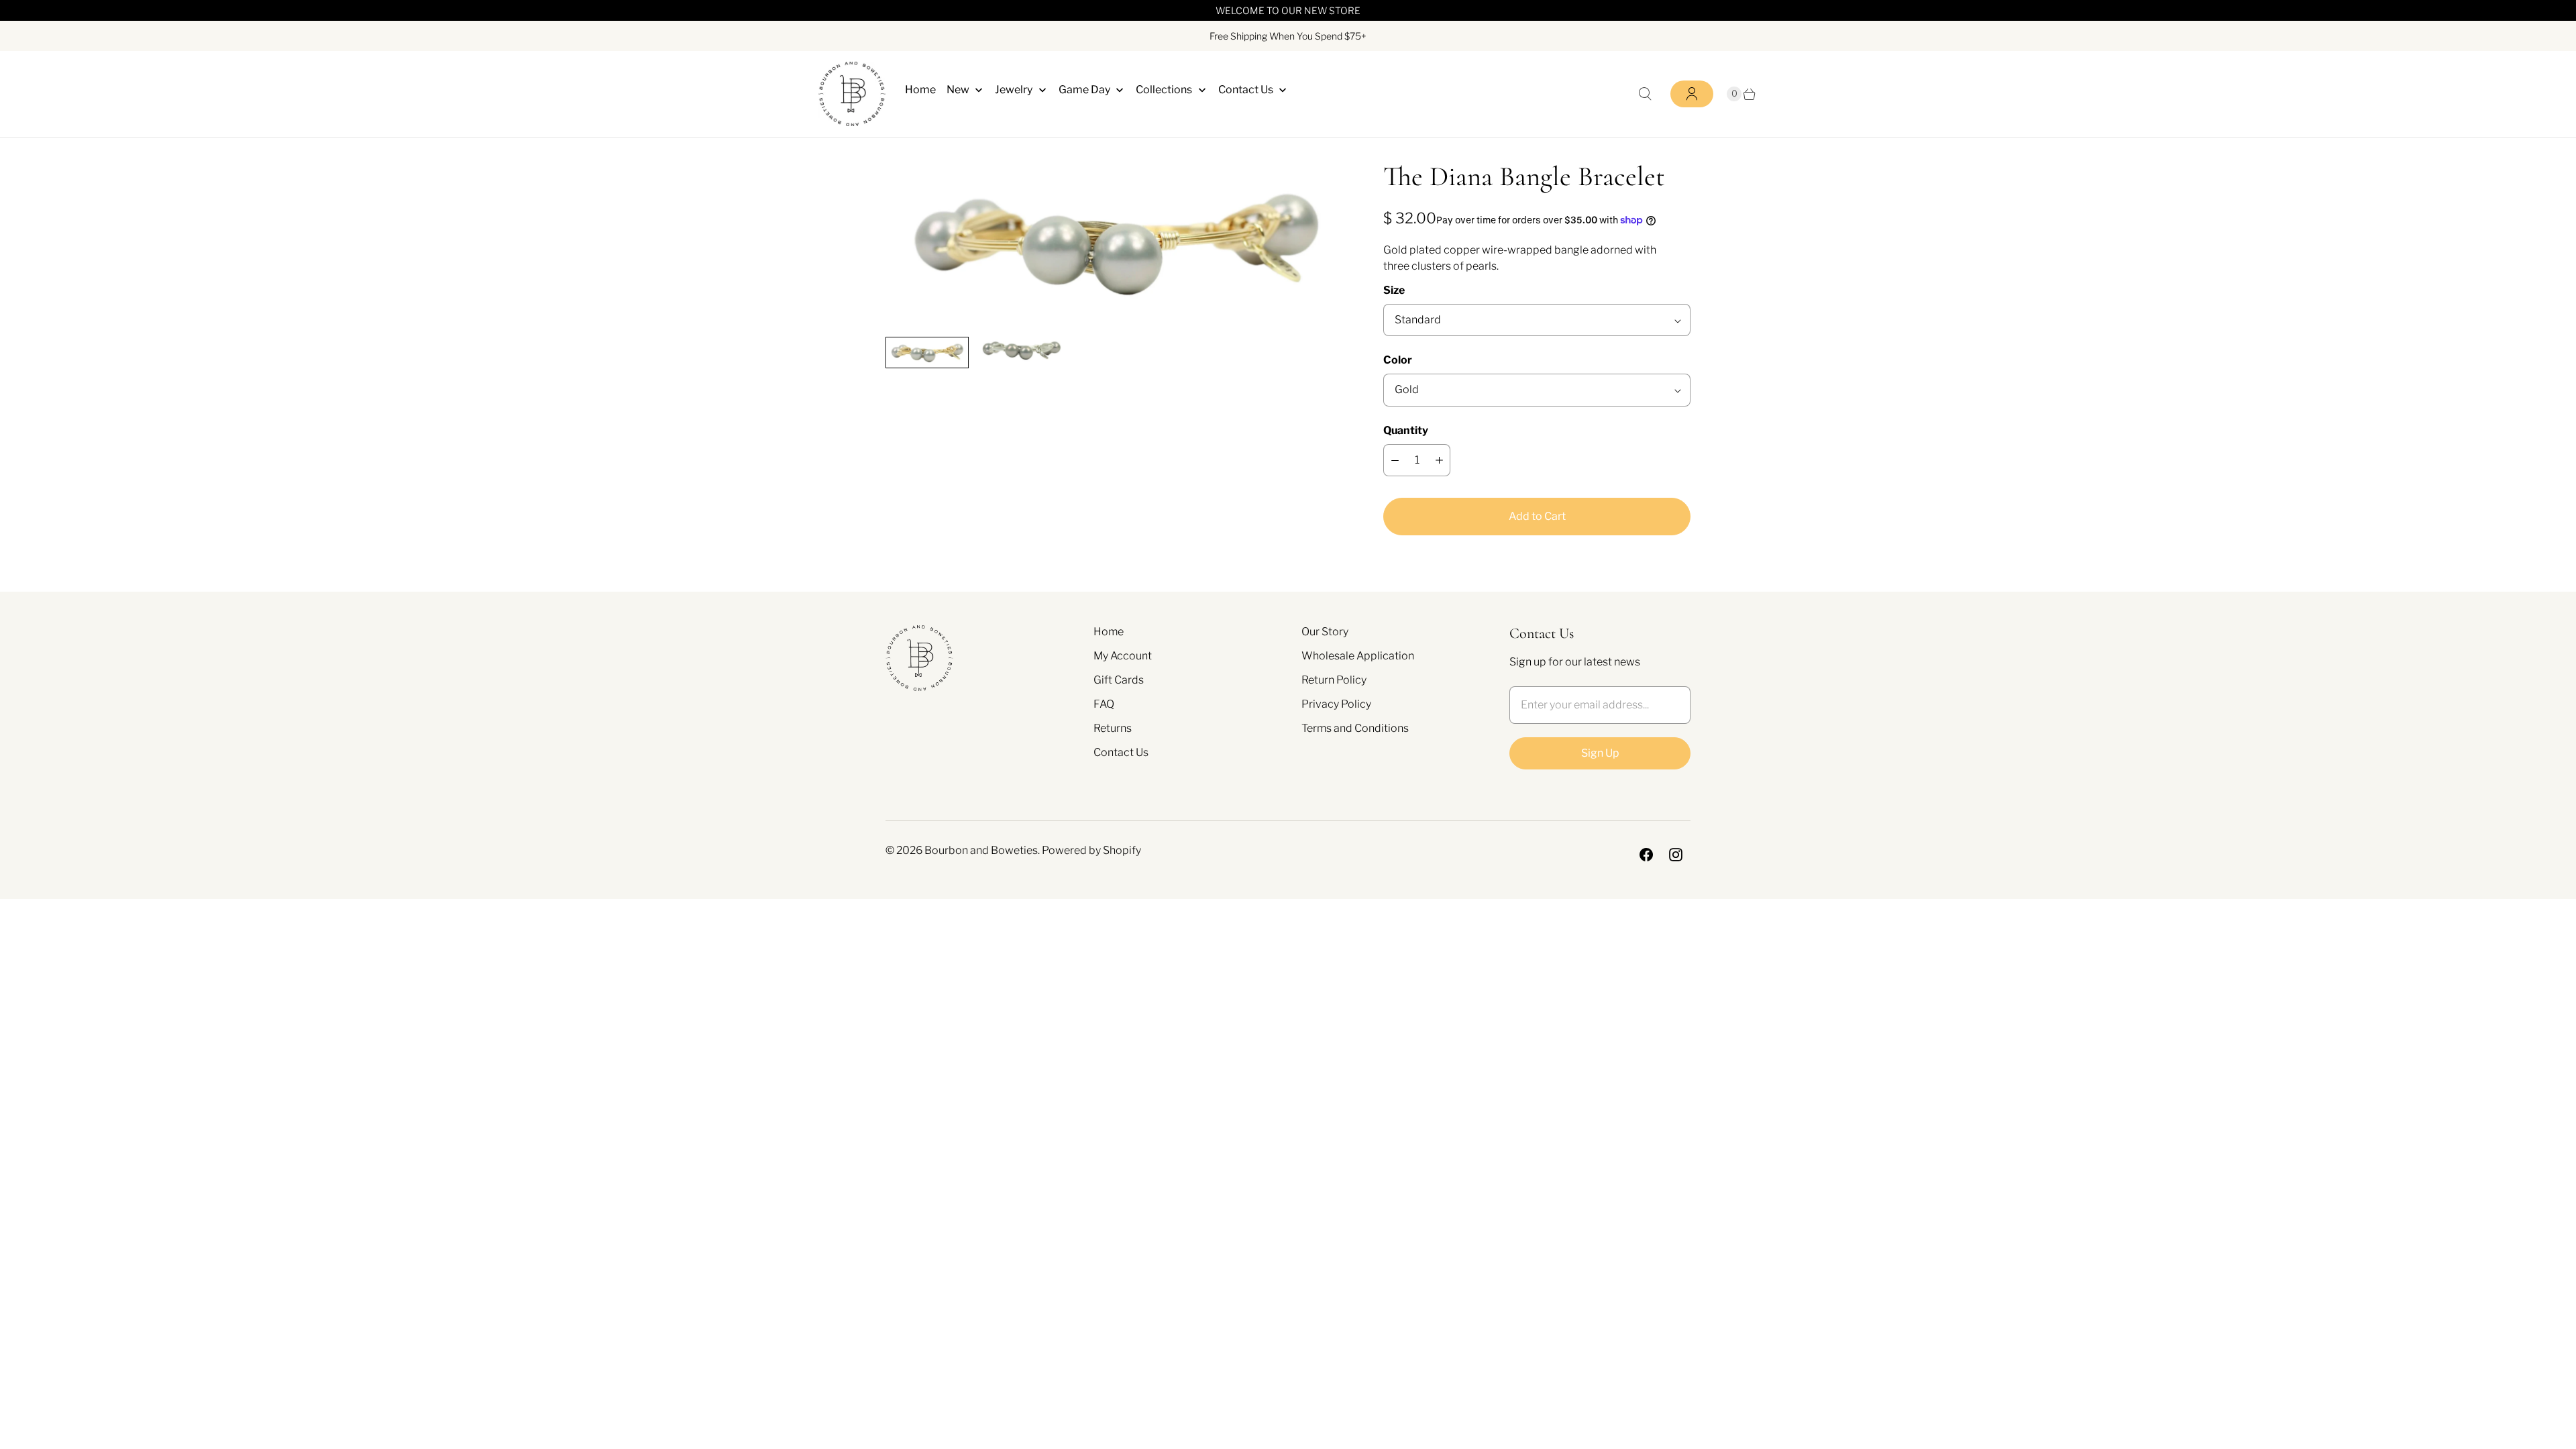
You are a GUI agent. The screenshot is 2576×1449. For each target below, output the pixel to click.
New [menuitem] (958, 90)
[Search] (1645, 94)
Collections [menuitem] (1164, 90)
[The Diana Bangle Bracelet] (1116, 243)
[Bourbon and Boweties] (852, 94)
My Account (1123, 656)
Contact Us (1121, 752)
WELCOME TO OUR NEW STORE (1288, 10)
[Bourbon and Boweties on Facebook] (1646, 855)
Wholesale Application (1358, 656)
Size (1394, 290)
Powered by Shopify (1091, 850)
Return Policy (1334, 680)
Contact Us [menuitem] (1246, 90)
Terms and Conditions (1355, 728)
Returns (1113, 728)
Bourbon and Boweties (981, 850)
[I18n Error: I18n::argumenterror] (927, 352)
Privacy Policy (1336, 704)
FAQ (1104, 704)
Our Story (1325, 632)
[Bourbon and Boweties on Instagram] (1676, 855)
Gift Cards (1119, 680)
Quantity (1406, 430)
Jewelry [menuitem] (1014, 90)
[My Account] (1692, 94)
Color (1398, 360)
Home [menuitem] (920, 90)
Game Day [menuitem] (1084, 90)
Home (1109, 632)
